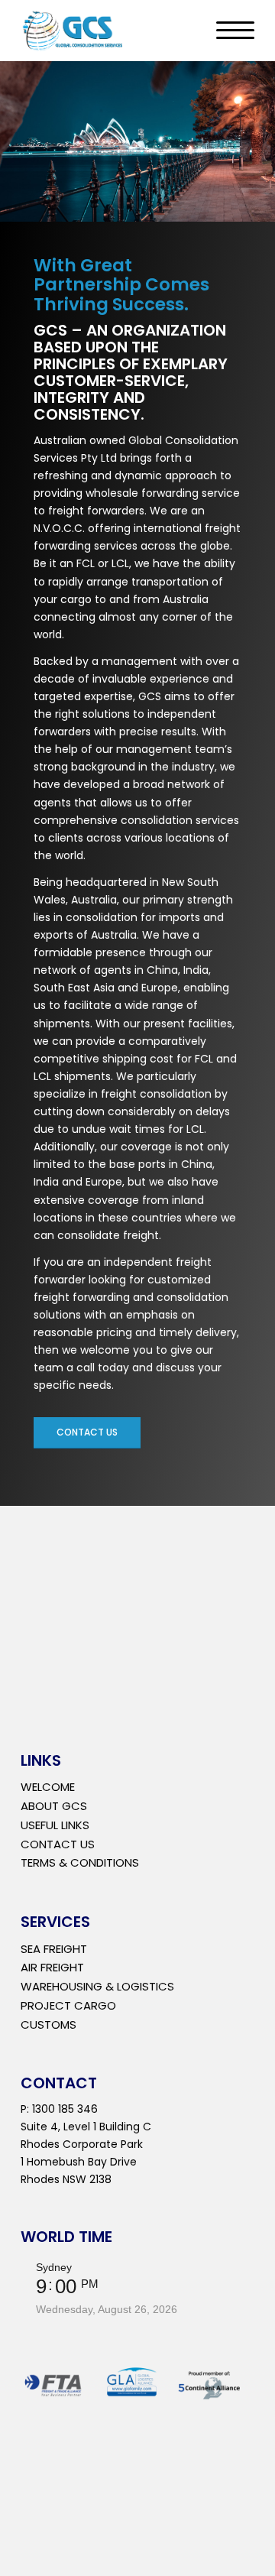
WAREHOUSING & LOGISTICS (97, 1986)
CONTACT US (58, 1844)
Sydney (54, 2267)
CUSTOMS (49, 2024)
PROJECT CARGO (68, 2005)
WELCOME (48, 1787)
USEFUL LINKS (55, 1825)
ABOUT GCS (54, 1806)
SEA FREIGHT (54, 1949)
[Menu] (228, 31)
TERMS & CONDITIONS (80, 1862)
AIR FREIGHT (52, 1967)
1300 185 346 (65, 2109)
